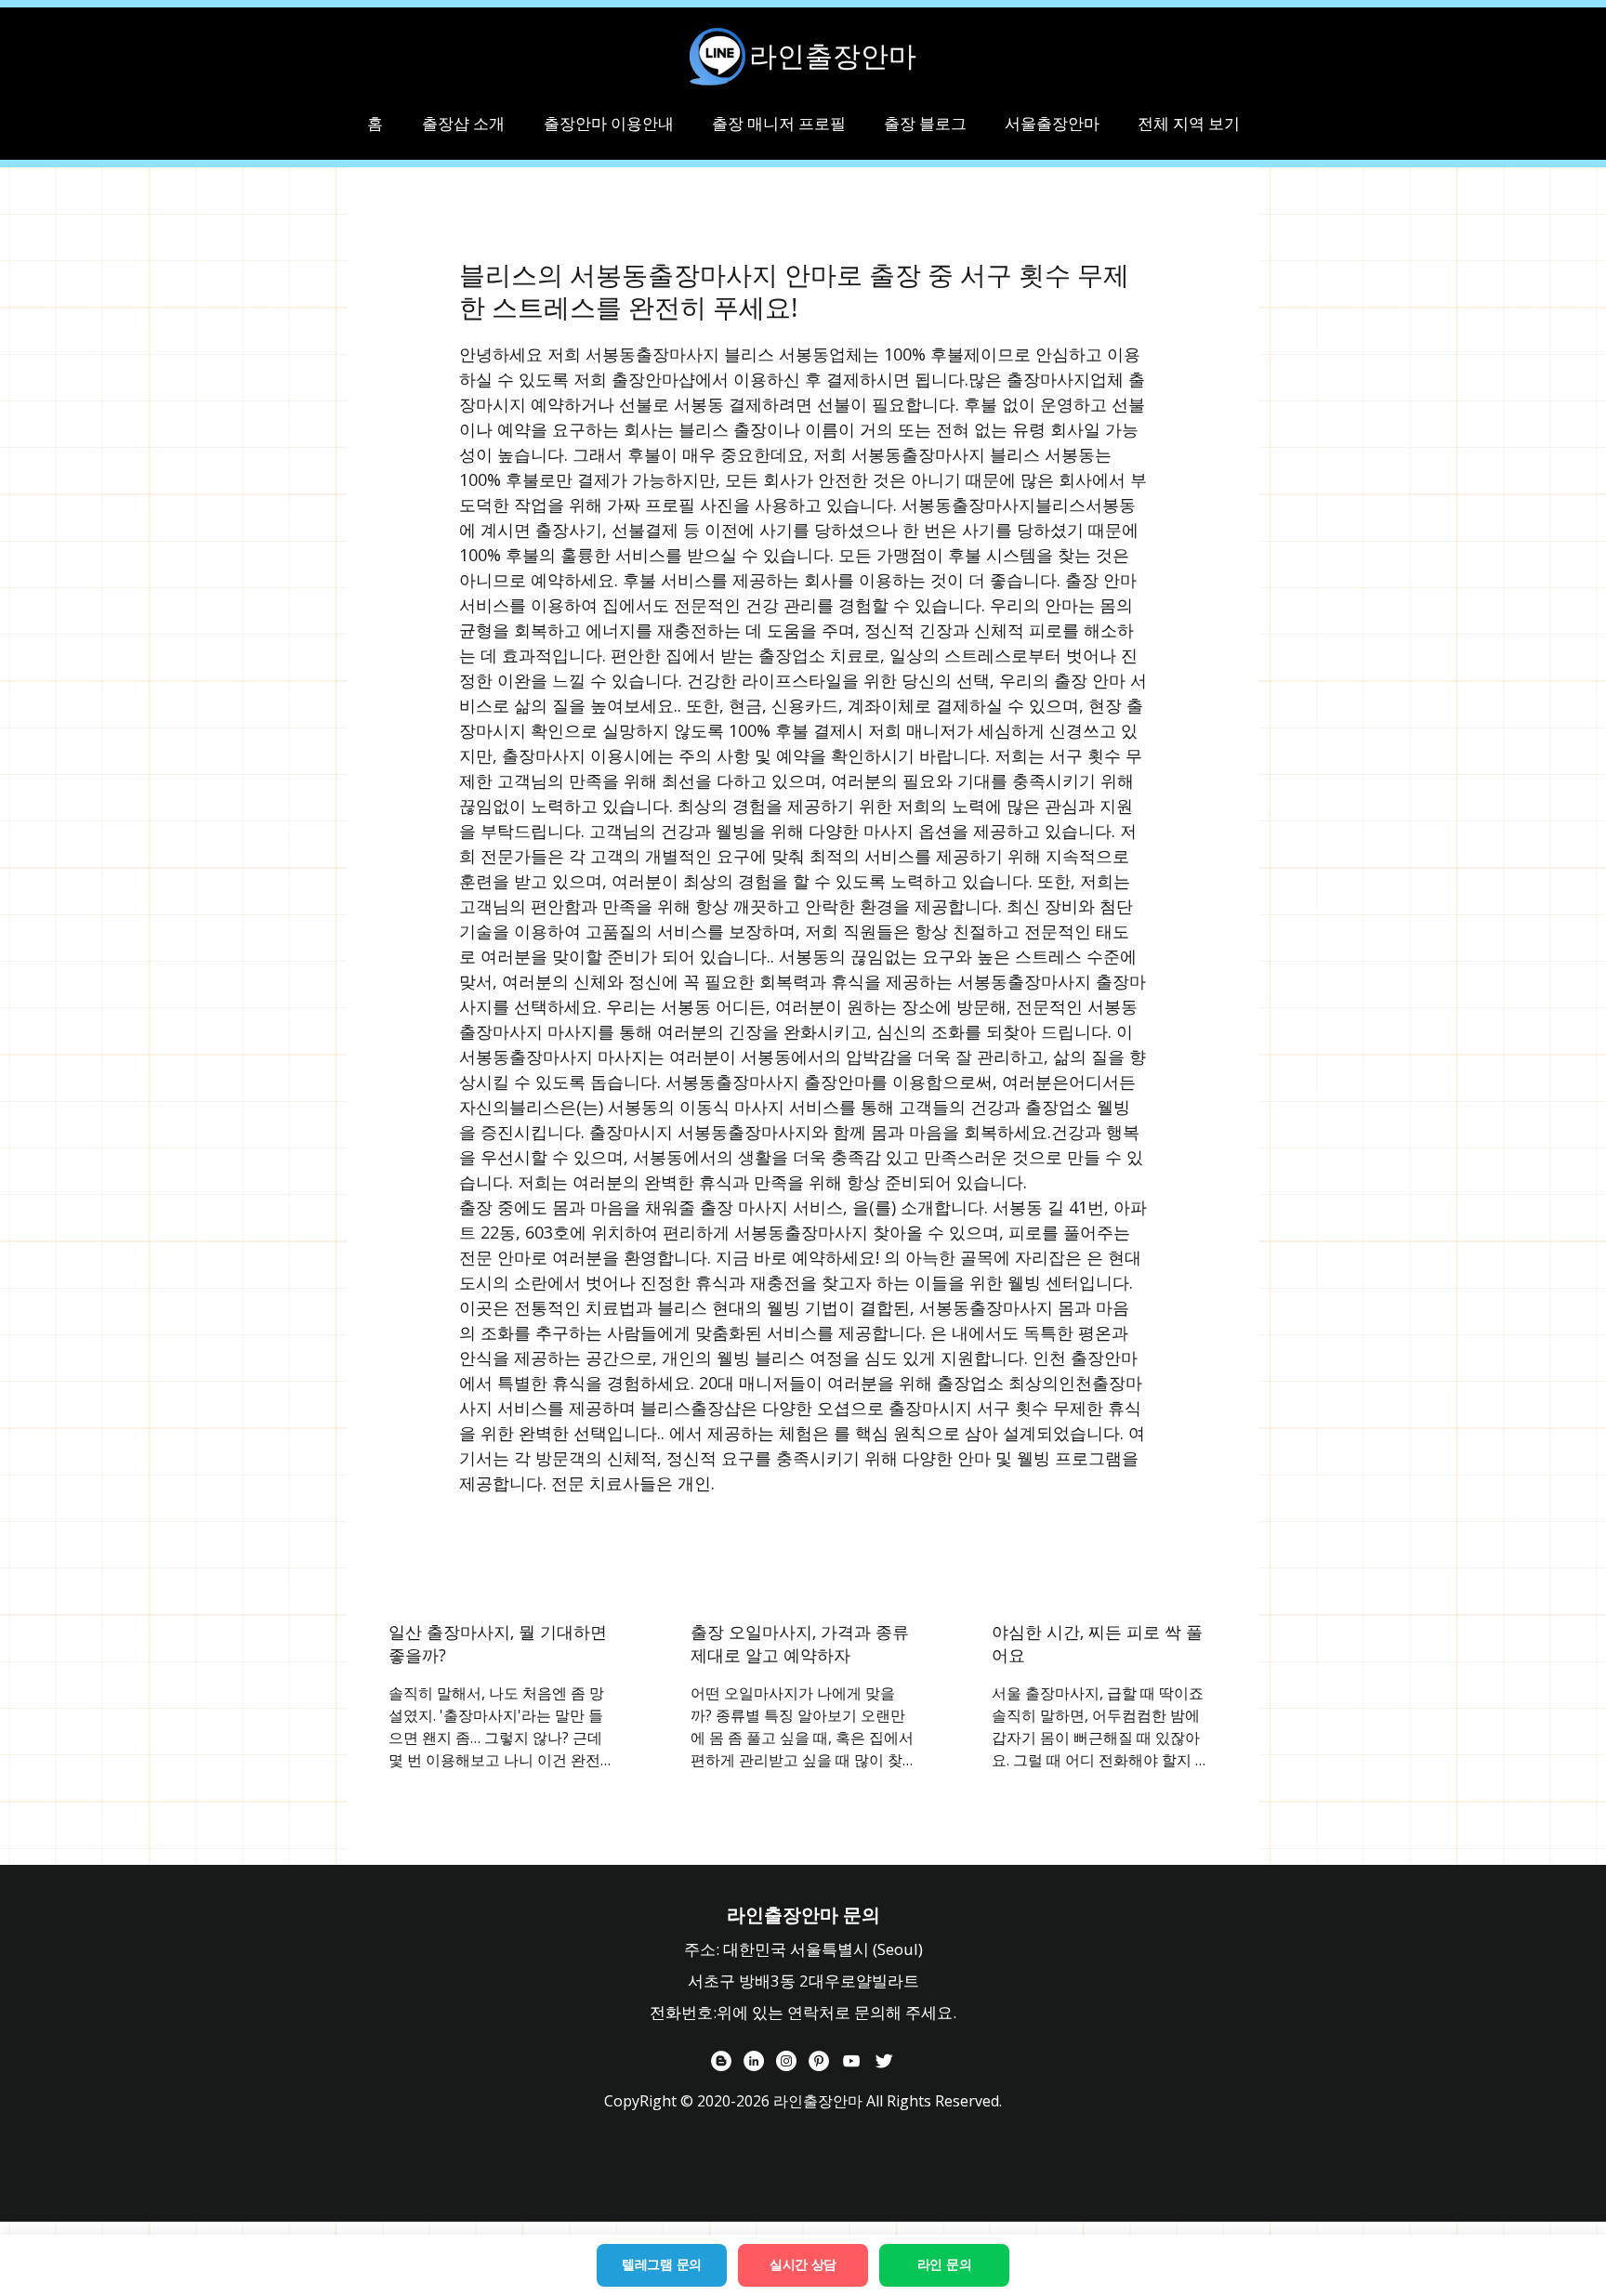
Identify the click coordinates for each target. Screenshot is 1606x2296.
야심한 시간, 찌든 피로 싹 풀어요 (1097, 1643)
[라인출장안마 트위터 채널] (884, 2061)
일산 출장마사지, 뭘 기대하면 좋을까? (498, 1643)
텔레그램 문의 (662, 2264)
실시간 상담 (803, 2264)
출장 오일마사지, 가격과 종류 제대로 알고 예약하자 (800, 1643)
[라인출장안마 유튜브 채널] (851, 2061)
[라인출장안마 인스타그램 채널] (786, 2061)
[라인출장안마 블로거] (721, 2061)
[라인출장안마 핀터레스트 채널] (819, 2061)
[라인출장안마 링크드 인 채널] (754, 2061)
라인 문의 (945, 2264)
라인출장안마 (833, 56)
